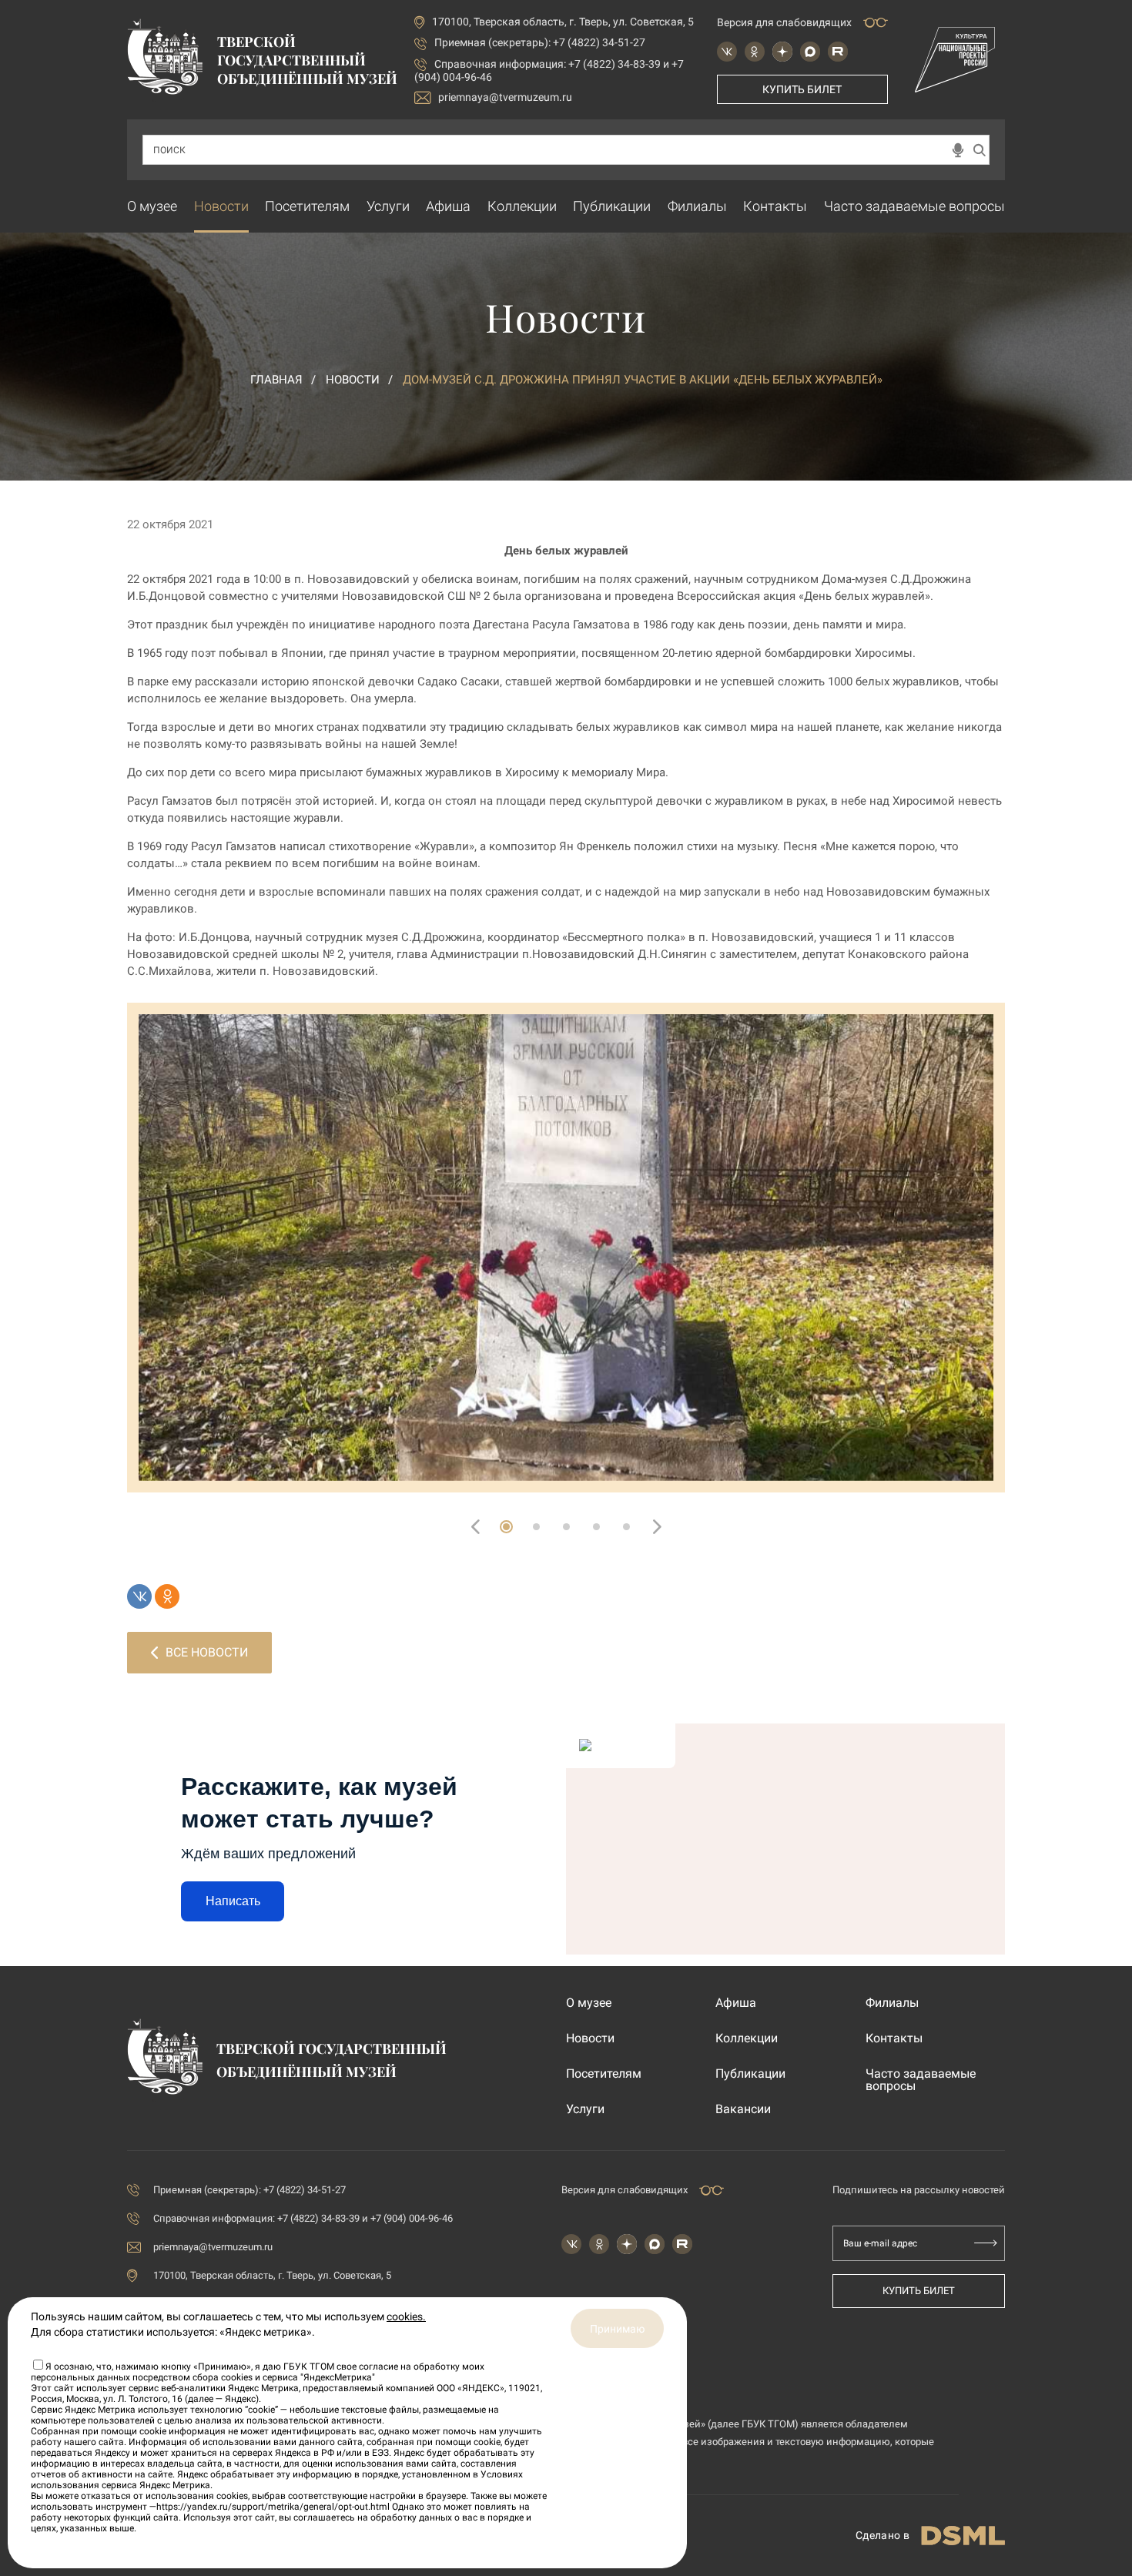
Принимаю (617, 2329)
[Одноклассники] (167, 1596)
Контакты (775, 206)
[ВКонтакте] (139, 1596)
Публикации (612, 206)
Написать (233, 1901)
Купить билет (802, 89)
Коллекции (522, 206)
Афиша (448, 206)
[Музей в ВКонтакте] (727, 52)
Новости (221, 206)
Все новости (207, 1652)
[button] (506, 1527)
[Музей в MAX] (810, 52)
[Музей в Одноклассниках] (755, 52)
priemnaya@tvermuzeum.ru (505, 97)
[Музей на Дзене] (782, 52)
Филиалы (697, 206)
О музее (152, 206)
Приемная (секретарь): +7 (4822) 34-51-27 (540, 42)
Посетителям (307, 206)
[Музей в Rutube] (838, 52)
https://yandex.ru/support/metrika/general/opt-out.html (273, 2507)
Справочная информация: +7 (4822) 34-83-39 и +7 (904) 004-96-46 (303, 2218)
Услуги (388, 206)
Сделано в (882, 2535)
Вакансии (743, 2109)
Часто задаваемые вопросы (914, 206)
